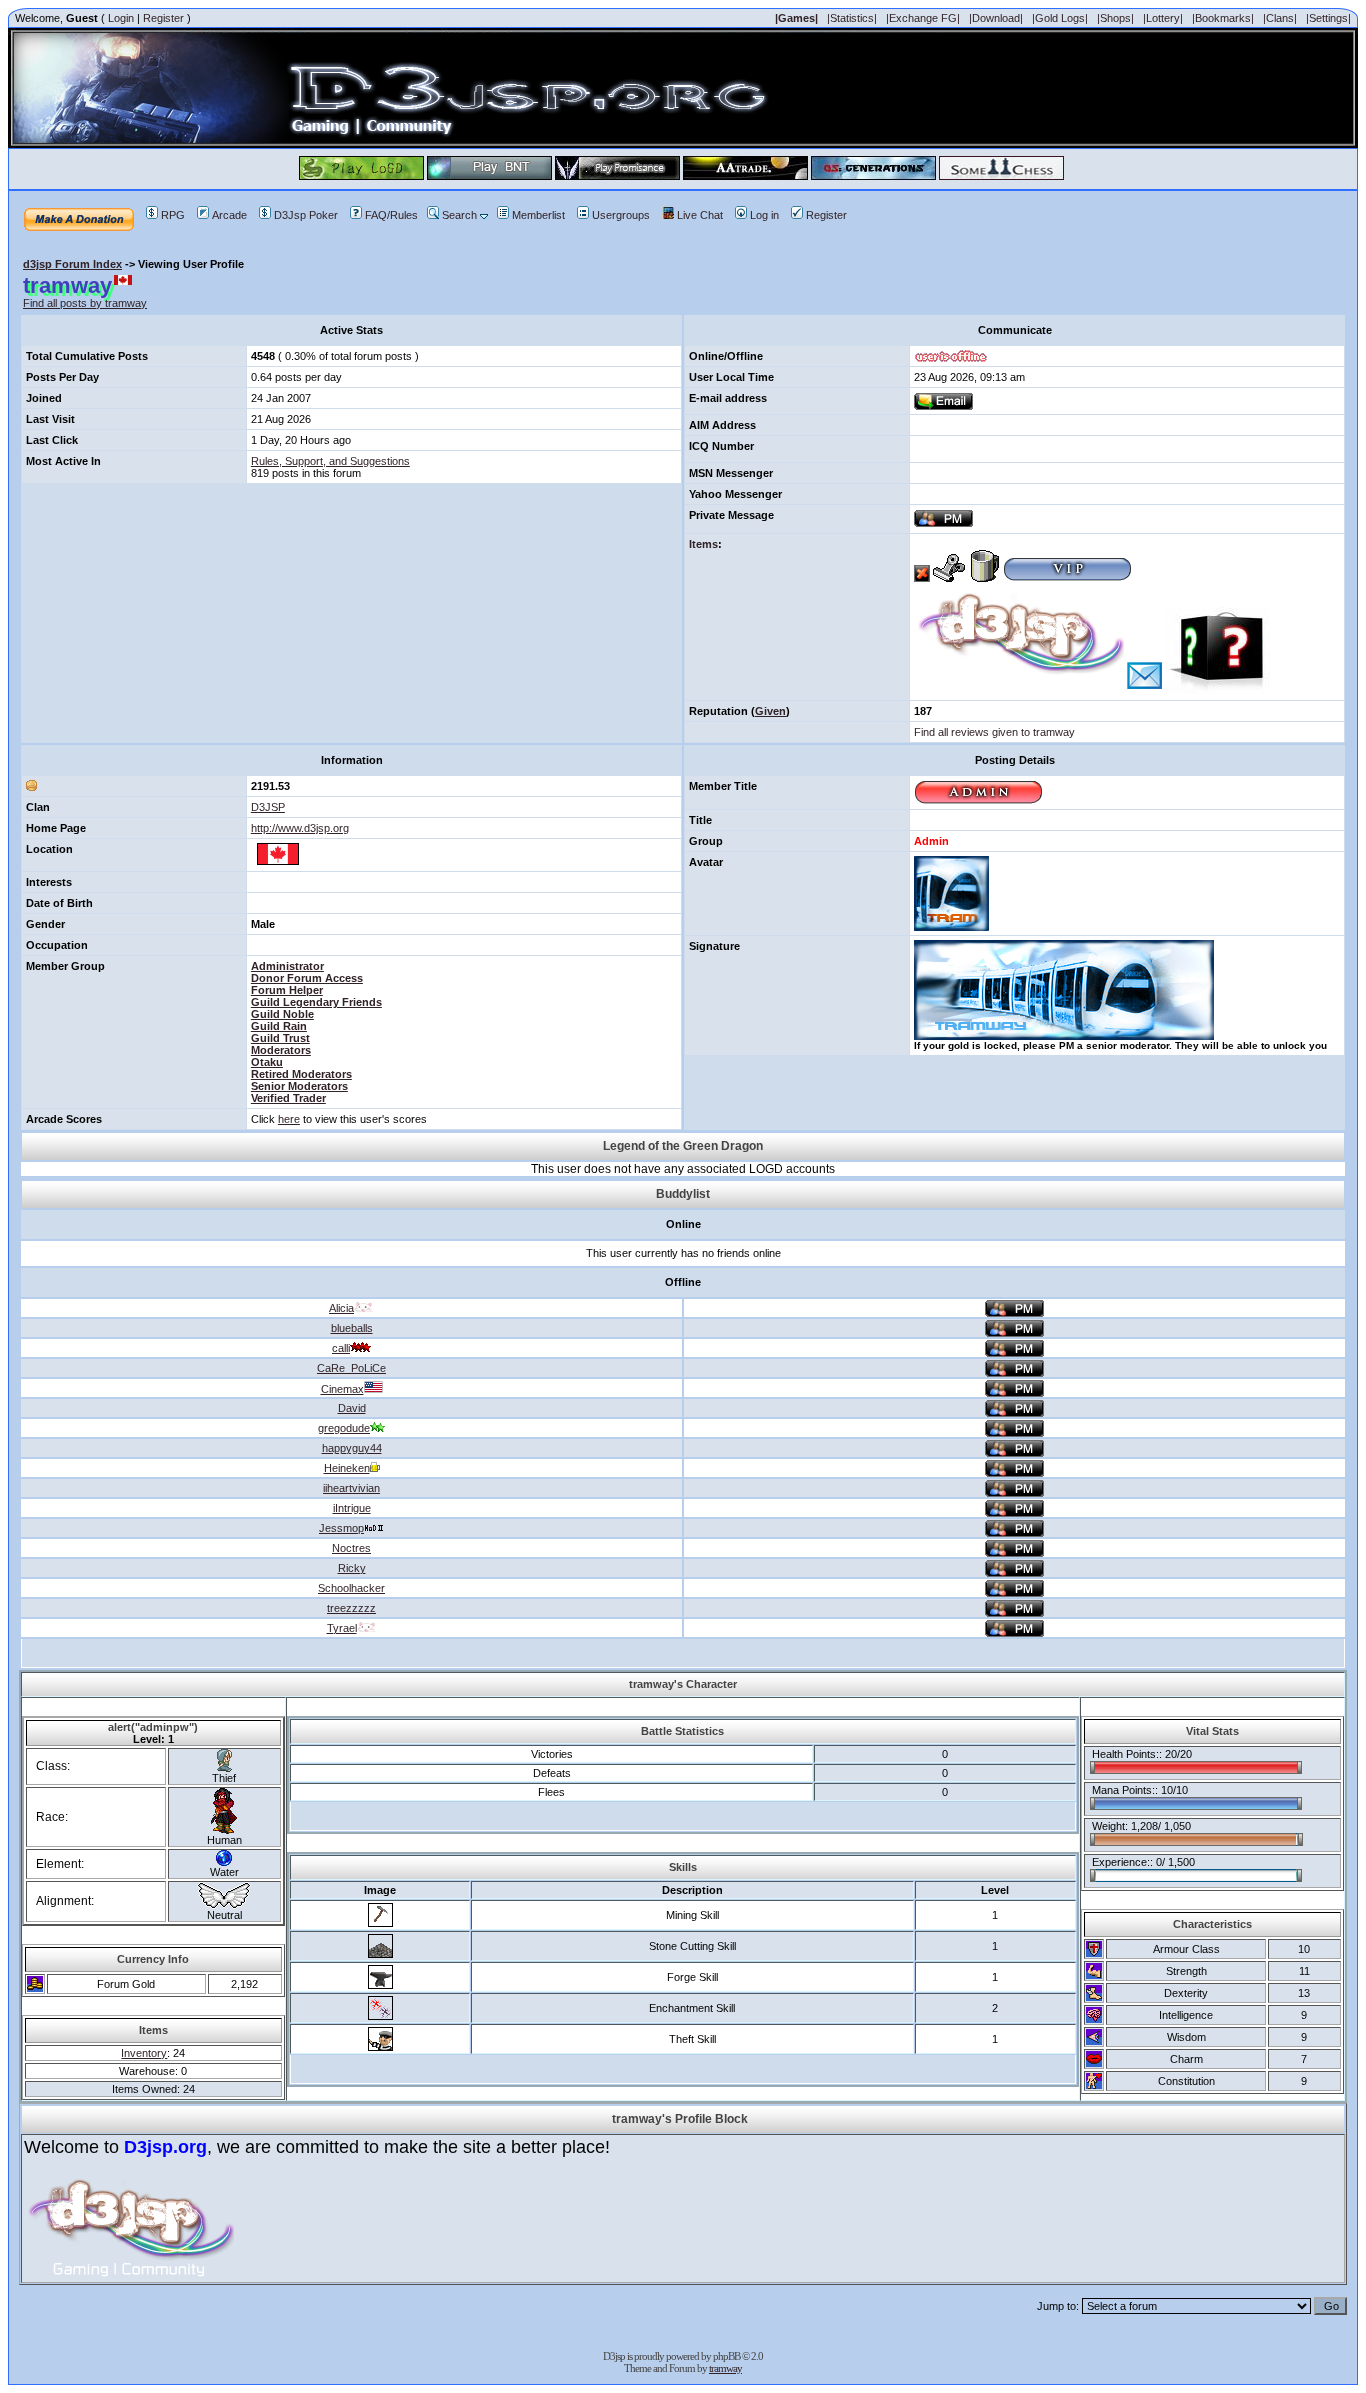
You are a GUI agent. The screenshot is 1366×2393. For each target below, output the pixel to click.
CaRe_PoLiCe (351, 1368)
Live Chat (700, 215)
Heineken (347, 1468)
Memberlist (538, 215)
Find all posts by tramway (85, 303)
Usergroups (621, 215)
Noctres (351, 1548)
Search (459, 215)
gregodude (344, 1428)
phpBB (726, 2356)
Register (163, 18)
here (289, 1119)
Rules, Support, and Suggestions (330, 461)
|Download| (996, 18)
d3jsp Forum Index (72, 264)
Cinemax (342, 1389)
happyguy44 (352, 1448)
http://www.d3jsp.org (300, 828)
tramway (725, 2368)
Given (770, 711)
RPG (173, 215)
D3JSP (268, 807)
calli (341, 1348)
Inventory (144, 2053)
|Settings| (1328, 18)
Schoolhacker (351, 1588)
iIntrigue (352, 1508)
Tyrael (342, 1628)
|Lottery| (1163, 18)
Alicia (341, 1308)
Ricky (352, 1568)
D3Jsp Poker (306, 215)
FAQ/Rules (391, 215)
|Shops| (1115, 18)
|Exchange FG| (923, 18)
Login (121, 18)
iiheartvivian (351, 1488)
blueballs (352, 1328)
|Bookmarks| (1223, 18)
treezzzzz (351, 1608)
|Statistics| (852, 18)
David (352, 1408)
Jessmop (341, 1528)
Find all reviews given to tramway (994, 732)
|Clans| (1280, 18)
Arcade (229, 215)
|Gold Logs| (1060, 18)
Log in (764, 215)
